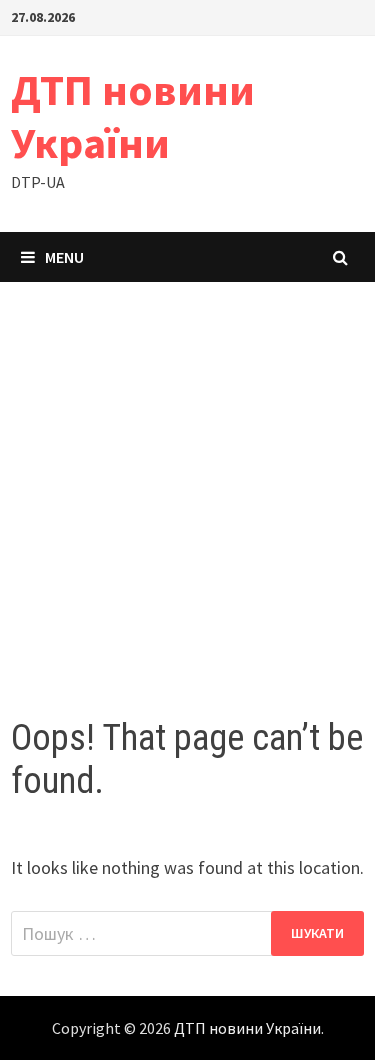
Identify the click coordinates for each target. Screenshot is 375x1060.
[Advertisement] (187, 479)
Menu (64, 257)
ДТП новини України (133, 116)
